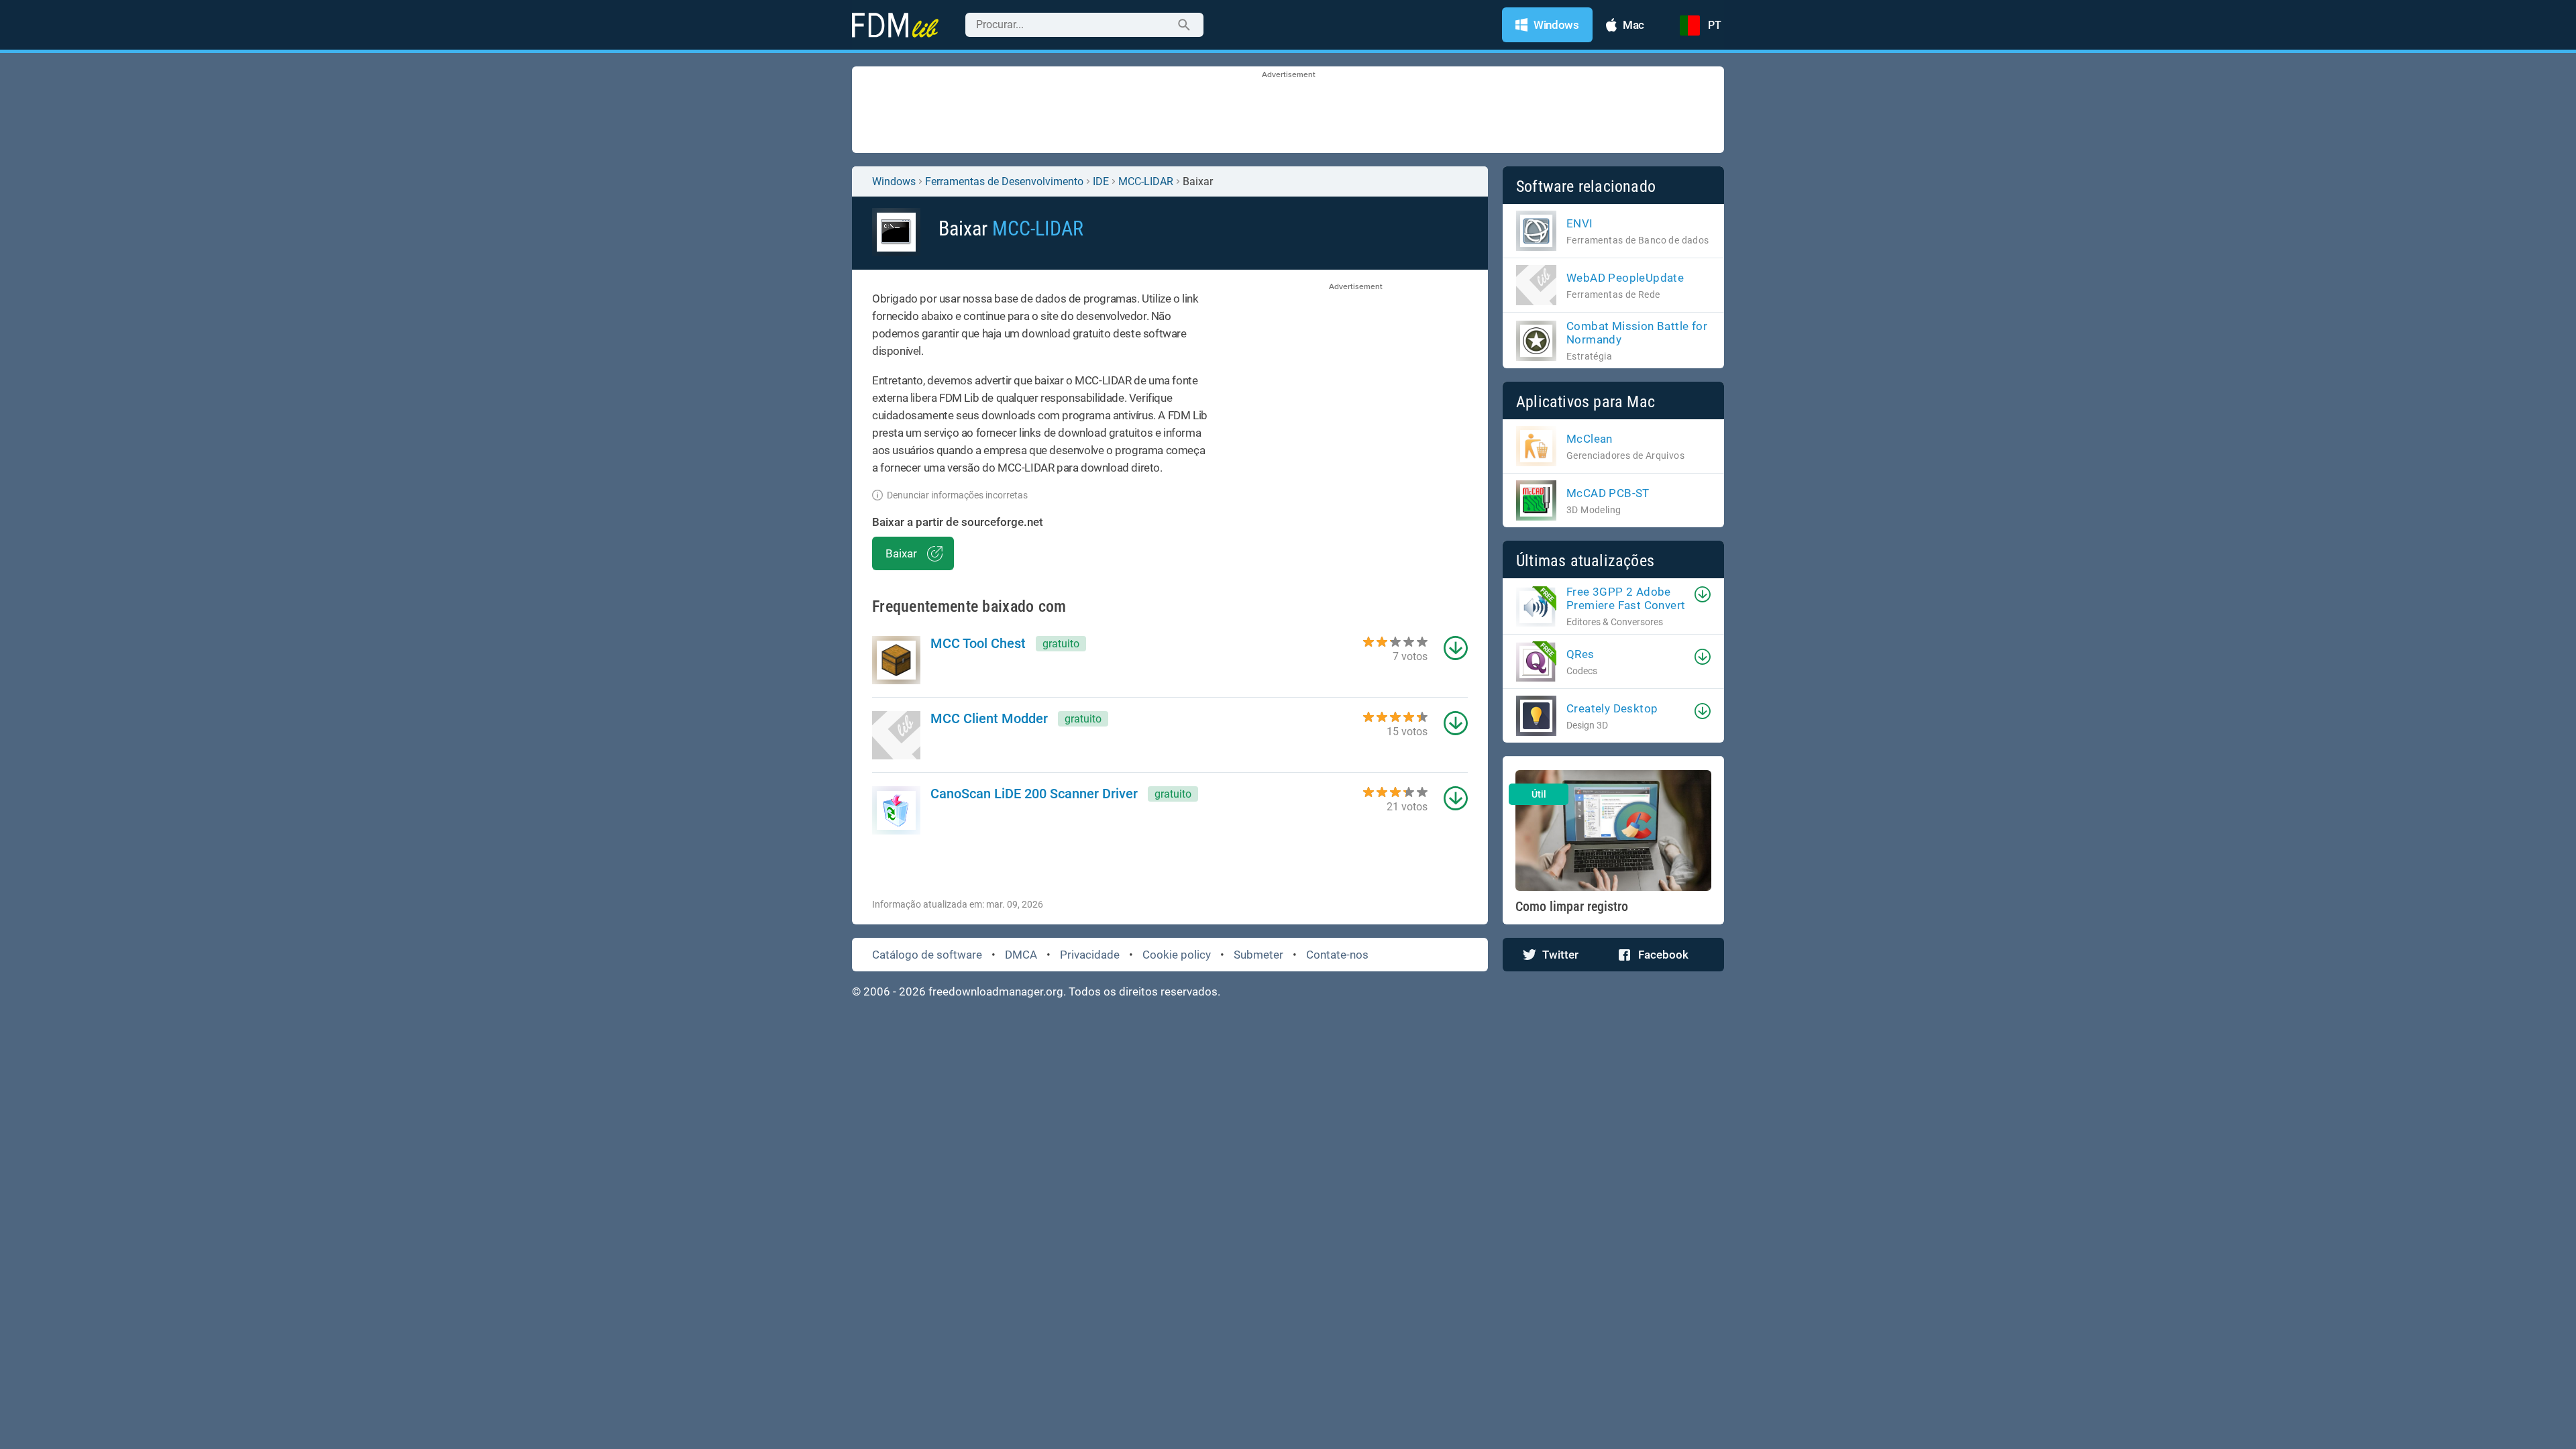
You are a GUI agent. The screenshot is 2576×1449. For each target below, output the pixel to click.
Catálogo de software (927, 955)
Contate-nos (1337, 955)
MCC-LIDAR (1146, 181)
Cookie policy (1177, 955)
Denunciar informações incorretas (957, 495)
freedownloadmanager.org (996, 991)
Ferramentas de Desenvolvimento (1004, 181)
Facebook (1663, 955)
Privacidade (1090, 955)
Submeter (1258, 955)
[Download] (1703, 594)
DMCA (1021, 955)
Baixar (901, 553)
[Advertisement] (1288, 111)
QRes (1580, 654)
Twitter (1560, 955)
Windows (894, 181)
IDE (1101, 181)
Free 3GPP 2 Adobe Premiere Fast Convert (1626, 598)
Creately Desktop (1612, 708)
